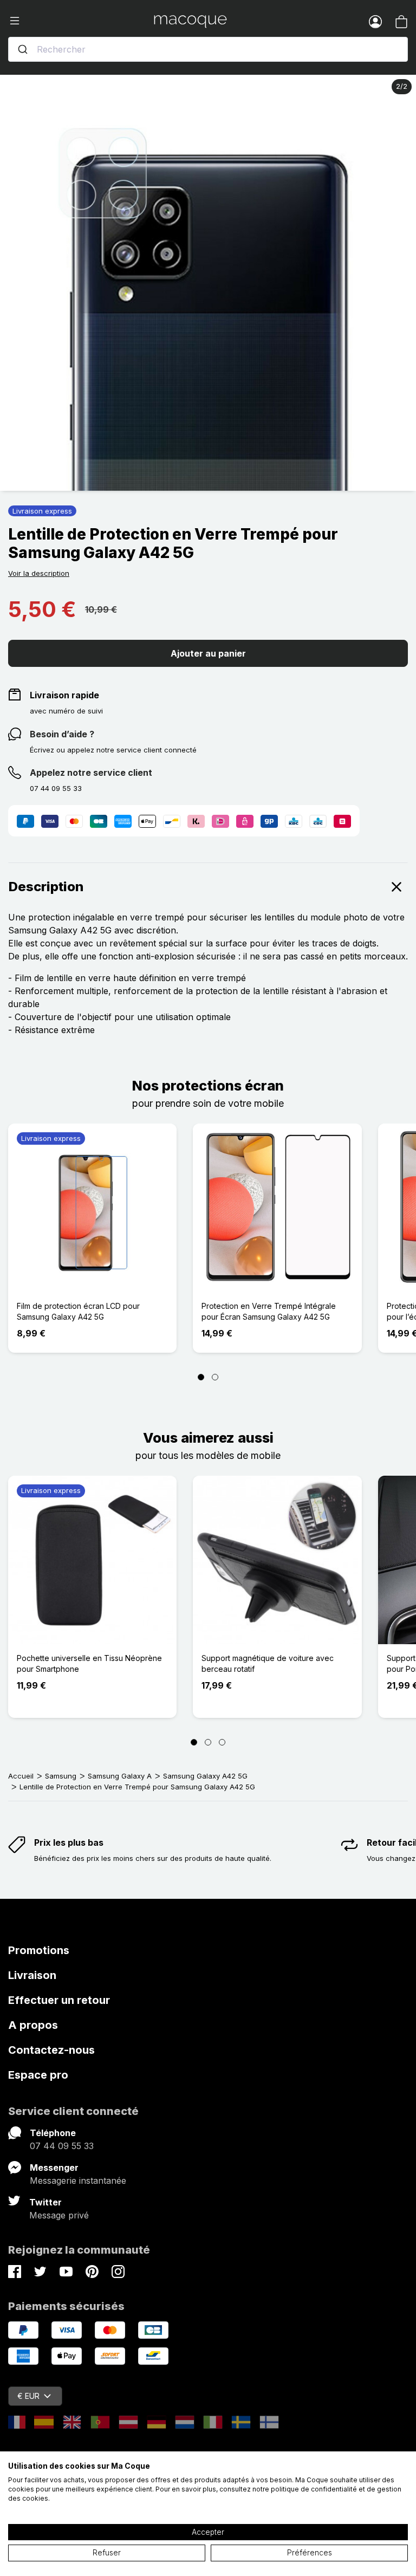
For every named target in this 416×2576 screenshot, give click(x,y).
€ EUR (28, 2396)
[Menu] (81, 21)
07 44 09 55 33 (62, 2146)
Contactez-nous (51, 2050)
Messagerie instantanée (78, 2181)
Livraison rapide (64, 695)
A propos (33, 2025)
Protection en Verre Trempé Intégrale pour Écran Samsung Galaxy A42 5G (269, 1311)
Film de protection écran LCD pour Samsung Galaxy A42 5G (78, 1311)
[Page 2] (215, 1377)
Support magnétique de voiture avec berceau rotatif (268, 1663)
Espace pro (38, 2075)
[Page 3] (222, 1742)
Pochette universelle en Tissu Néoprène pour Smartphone (89, 1663)
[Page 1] (201, 1377)
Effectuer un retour (59, 2000)
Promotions (39, 1950)
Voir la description (39, 573)
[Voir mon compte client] (375, 21)
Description (46, 887)
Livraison (32, 1975)
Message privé (59, 2215)
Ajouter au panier (208, 653)
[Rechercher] (23, 49)
